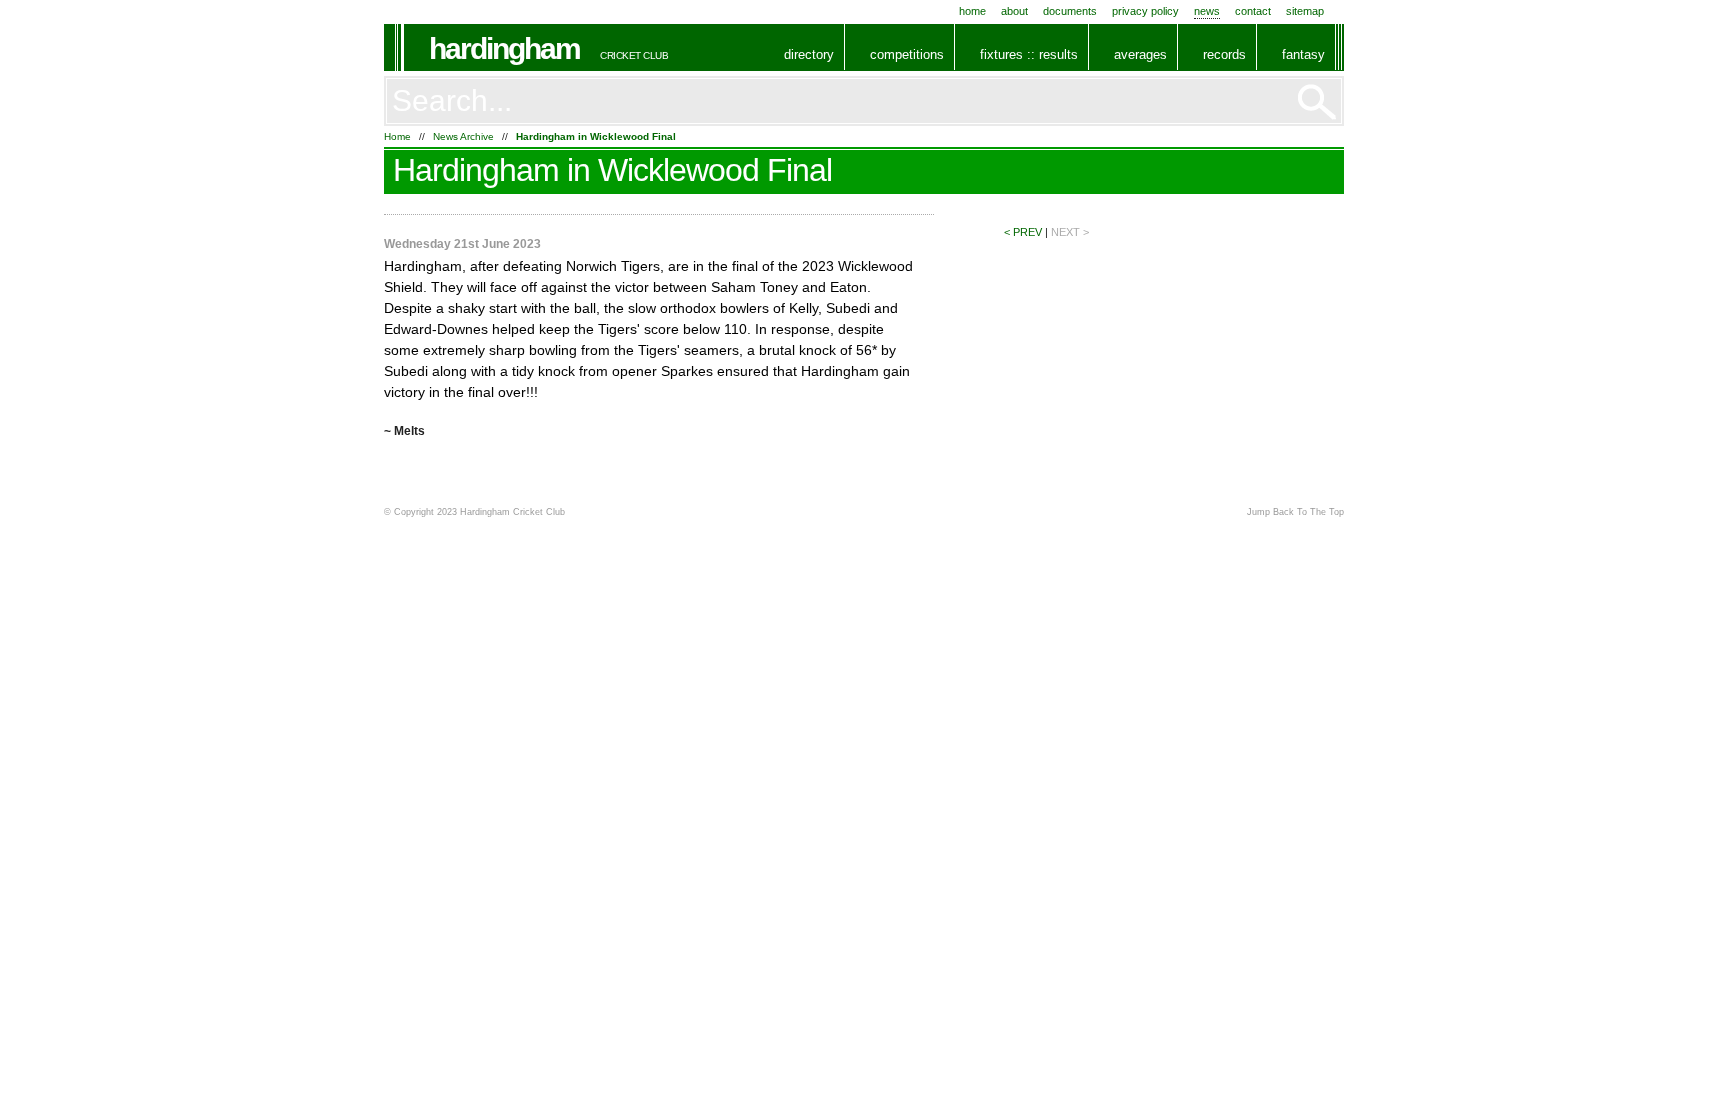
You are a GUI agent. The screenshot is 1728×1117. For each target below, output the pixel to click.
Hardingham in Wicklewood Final (596, 136)
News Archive (463, 136)
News (1207, 11)
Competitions (907, 54)
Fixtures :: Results (1029, 54)
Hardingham (504, 48)
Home (972, 11)
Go (1317, 102)
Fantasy (1303, 54)
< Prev (1023, 232)
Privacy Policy (1145, 11)
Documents (1070, 11)
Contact (1253, 11)
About (1014, 11)
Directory (809, 54)
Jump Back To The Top (1295, 512)
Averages (1140, 54)
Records (1224, 54)
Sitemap (1305, 11)
